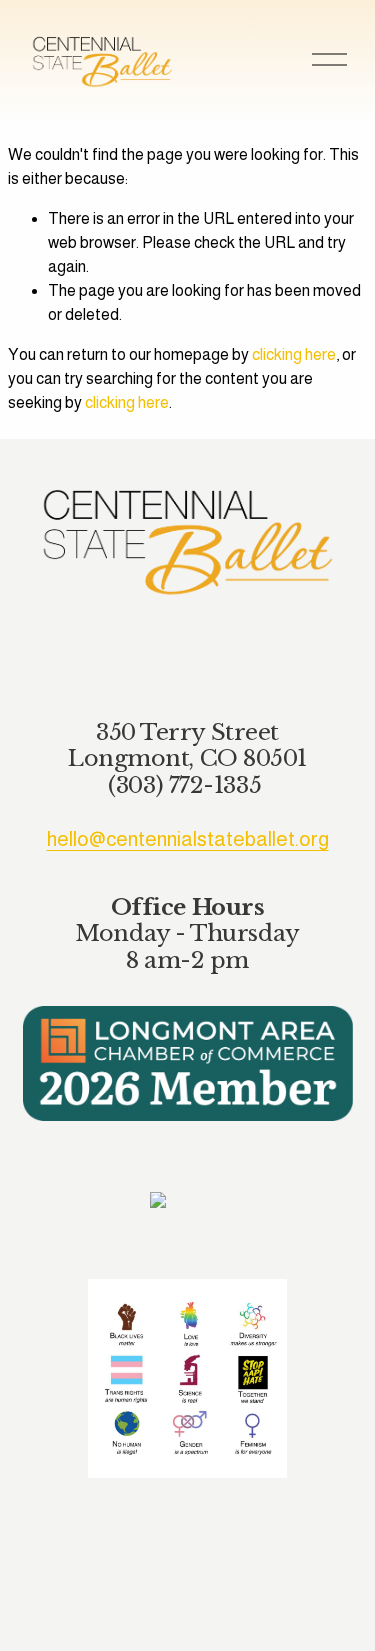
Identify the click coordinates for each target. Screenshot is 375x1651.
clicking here (294, 354)
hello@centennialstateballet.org (188, 839)
